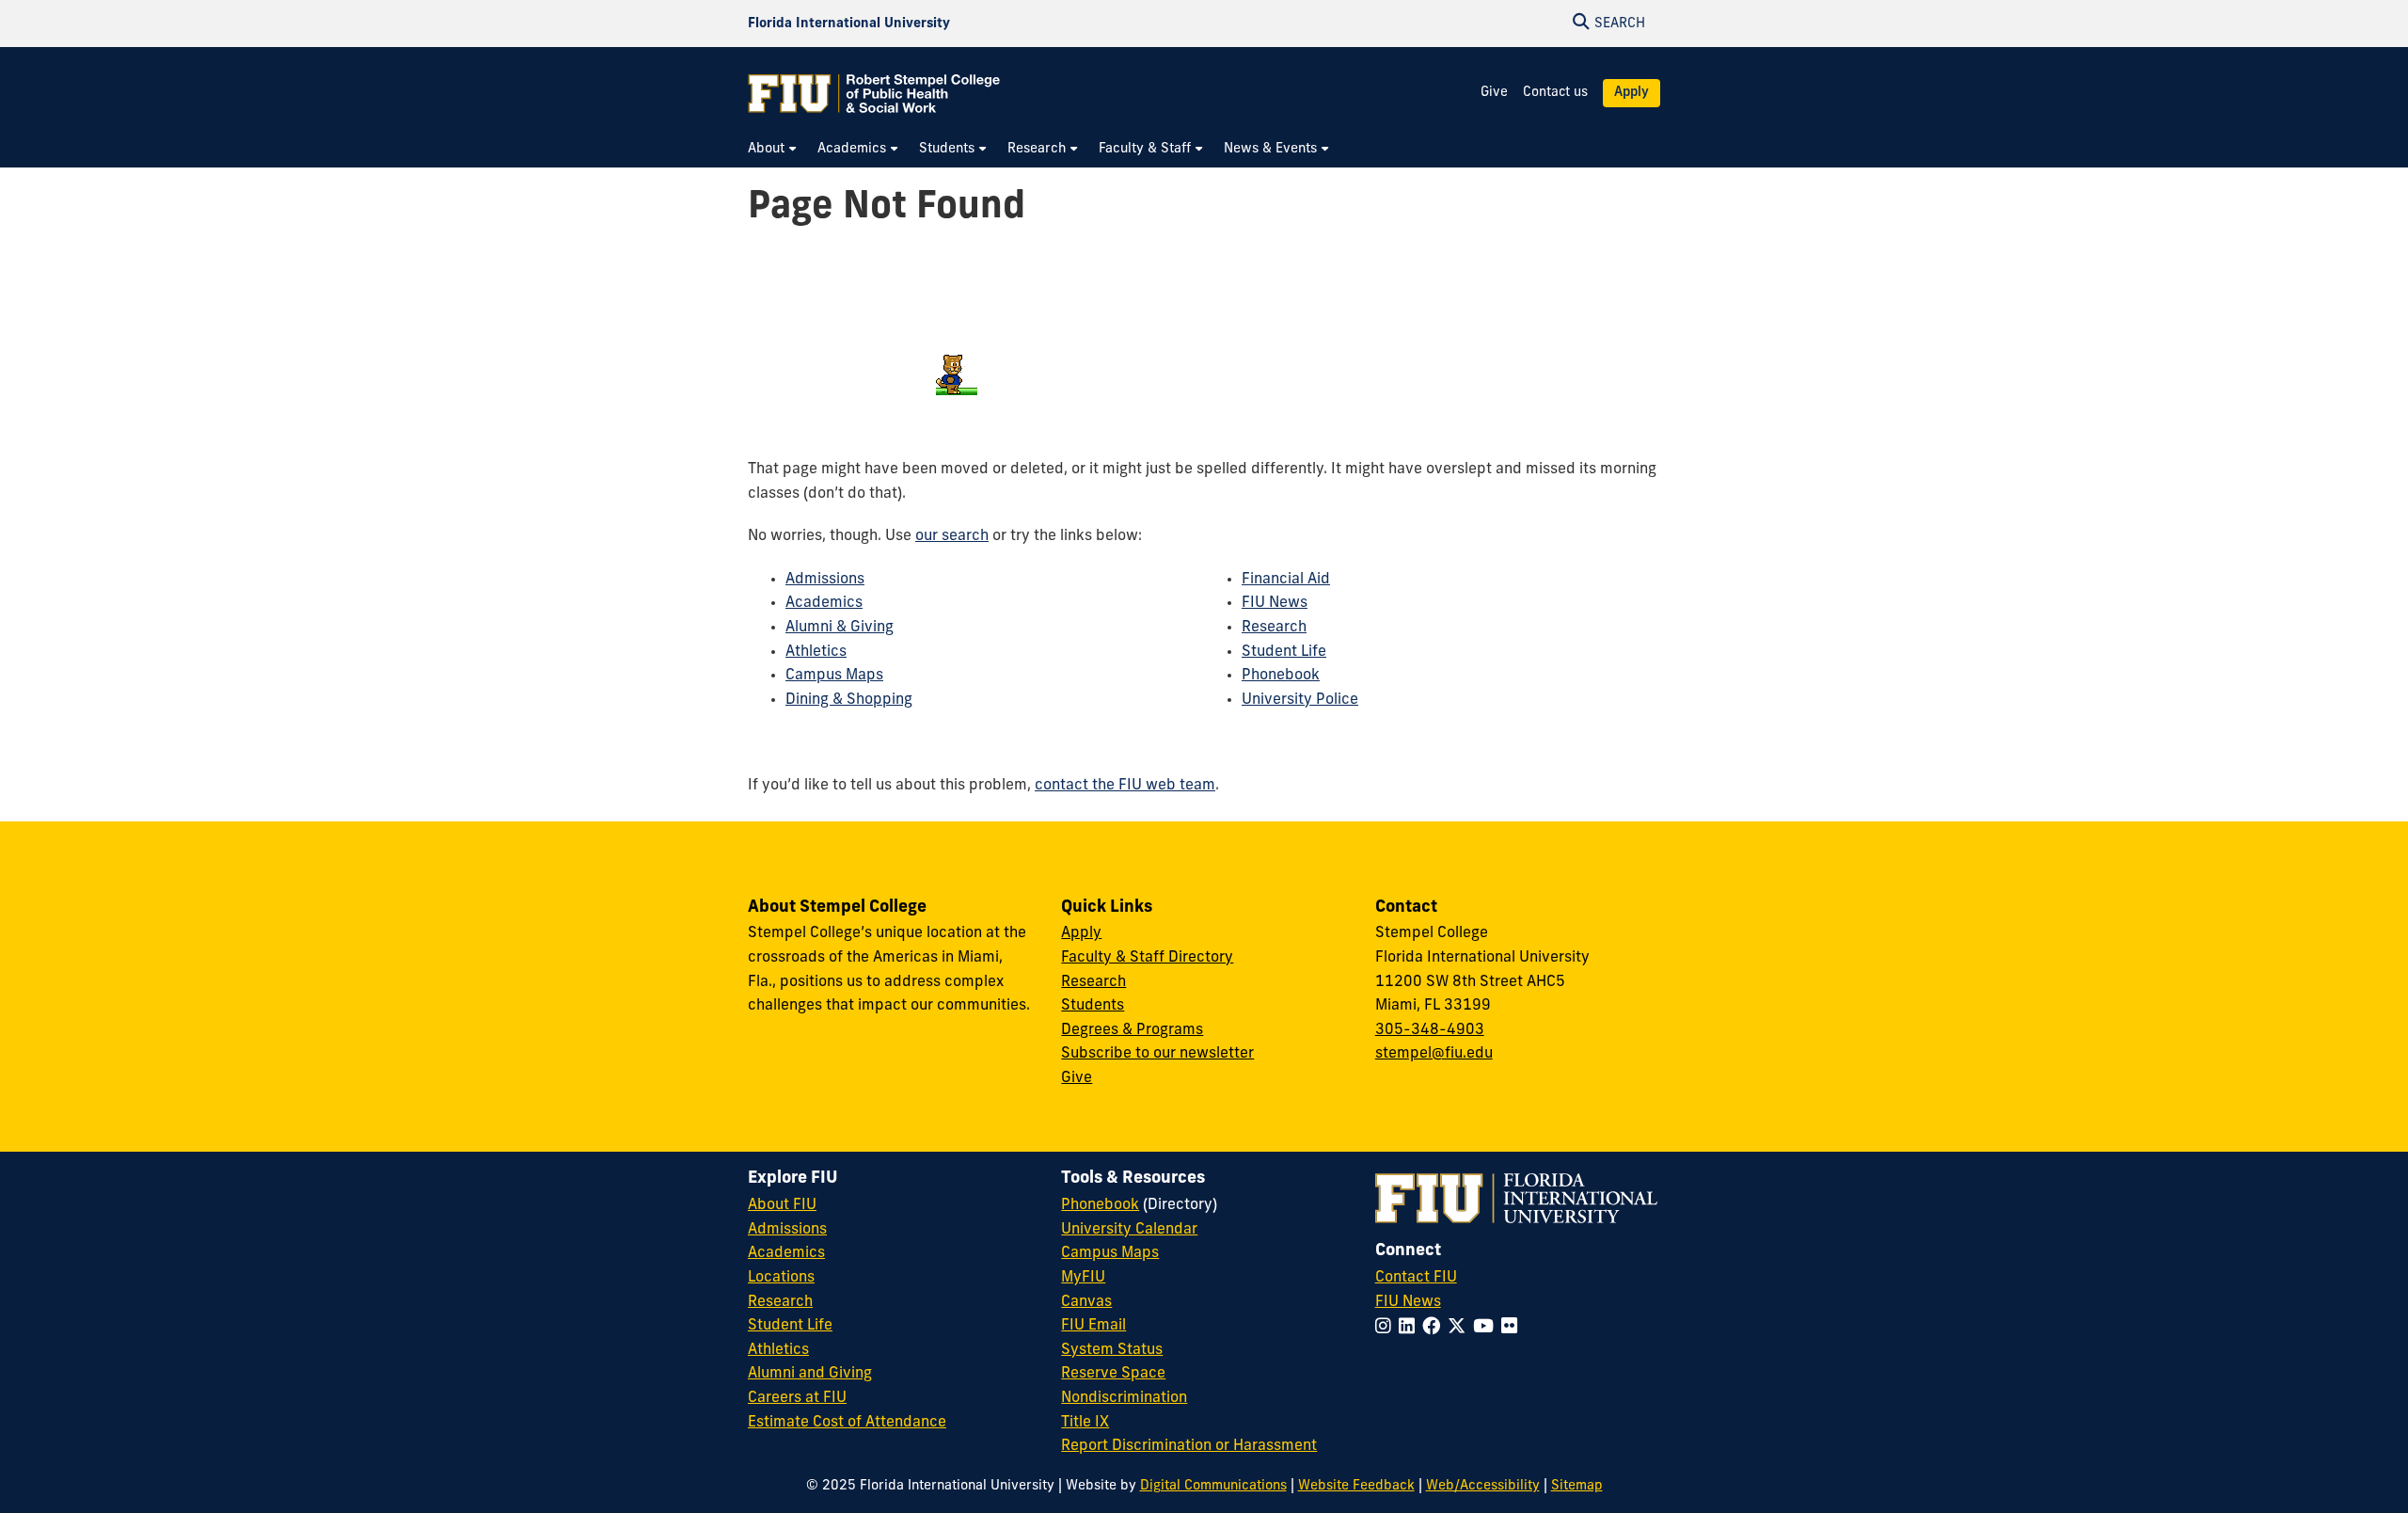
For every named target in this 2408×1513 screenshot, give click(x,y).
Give (1494, 93)
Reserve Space (1113, 1374)
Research (1274, 628)
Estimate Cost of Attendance (847, 1423)
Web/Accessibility (1483, 1486)
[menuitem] (773, 149)
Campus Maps (834, 676)
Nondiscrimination (1124, 1398)
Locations (781, 1278)
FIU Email (1093, 1326)
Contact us (1555, 93)
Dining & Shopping (849, 700)
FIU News (1275, 603)
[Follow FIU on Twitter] (1460, 1328)
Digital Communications (1213, 1486)
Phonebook (1281, 676)
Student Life (1284, 652)
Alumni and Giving (810, 1374)
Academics (824, 603)
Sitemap (1577, 1486)
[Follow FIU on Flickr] (1513, 1328)
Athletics (816, 652)
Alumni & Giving (840, 628)
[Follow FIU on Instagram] (1387, 1328)
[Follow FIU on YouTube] (1487, 1328)
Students (1093, 1006)
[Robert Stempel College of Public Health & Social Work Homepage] (875, 93)
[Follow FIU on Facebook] (1435, 1328)
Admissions (825, 580)
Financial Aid (1286, 580)
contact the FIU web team (1125, 786)
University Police (1300, 700)
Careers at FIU (797, 1398)
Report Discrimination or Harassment (1189, 1446)
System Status (1112, 1350)
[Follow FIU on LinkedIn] (1410, 1328)
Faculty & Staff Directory (1147, 958)
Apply (1632, 93)
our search (952, 536)
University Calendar (1129, 1230)
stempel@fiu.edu (1434, 1054)
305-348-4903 (1430, 1030)
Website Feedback (1356, 1486)
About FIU (782, 1205)
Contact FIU (1416, 1278)
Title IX (1085, 1423)
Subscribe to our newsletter (1157, 1054)
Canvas (1086, 1302)
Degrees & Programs (1132, 1030)
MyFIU (1083, 1278)
